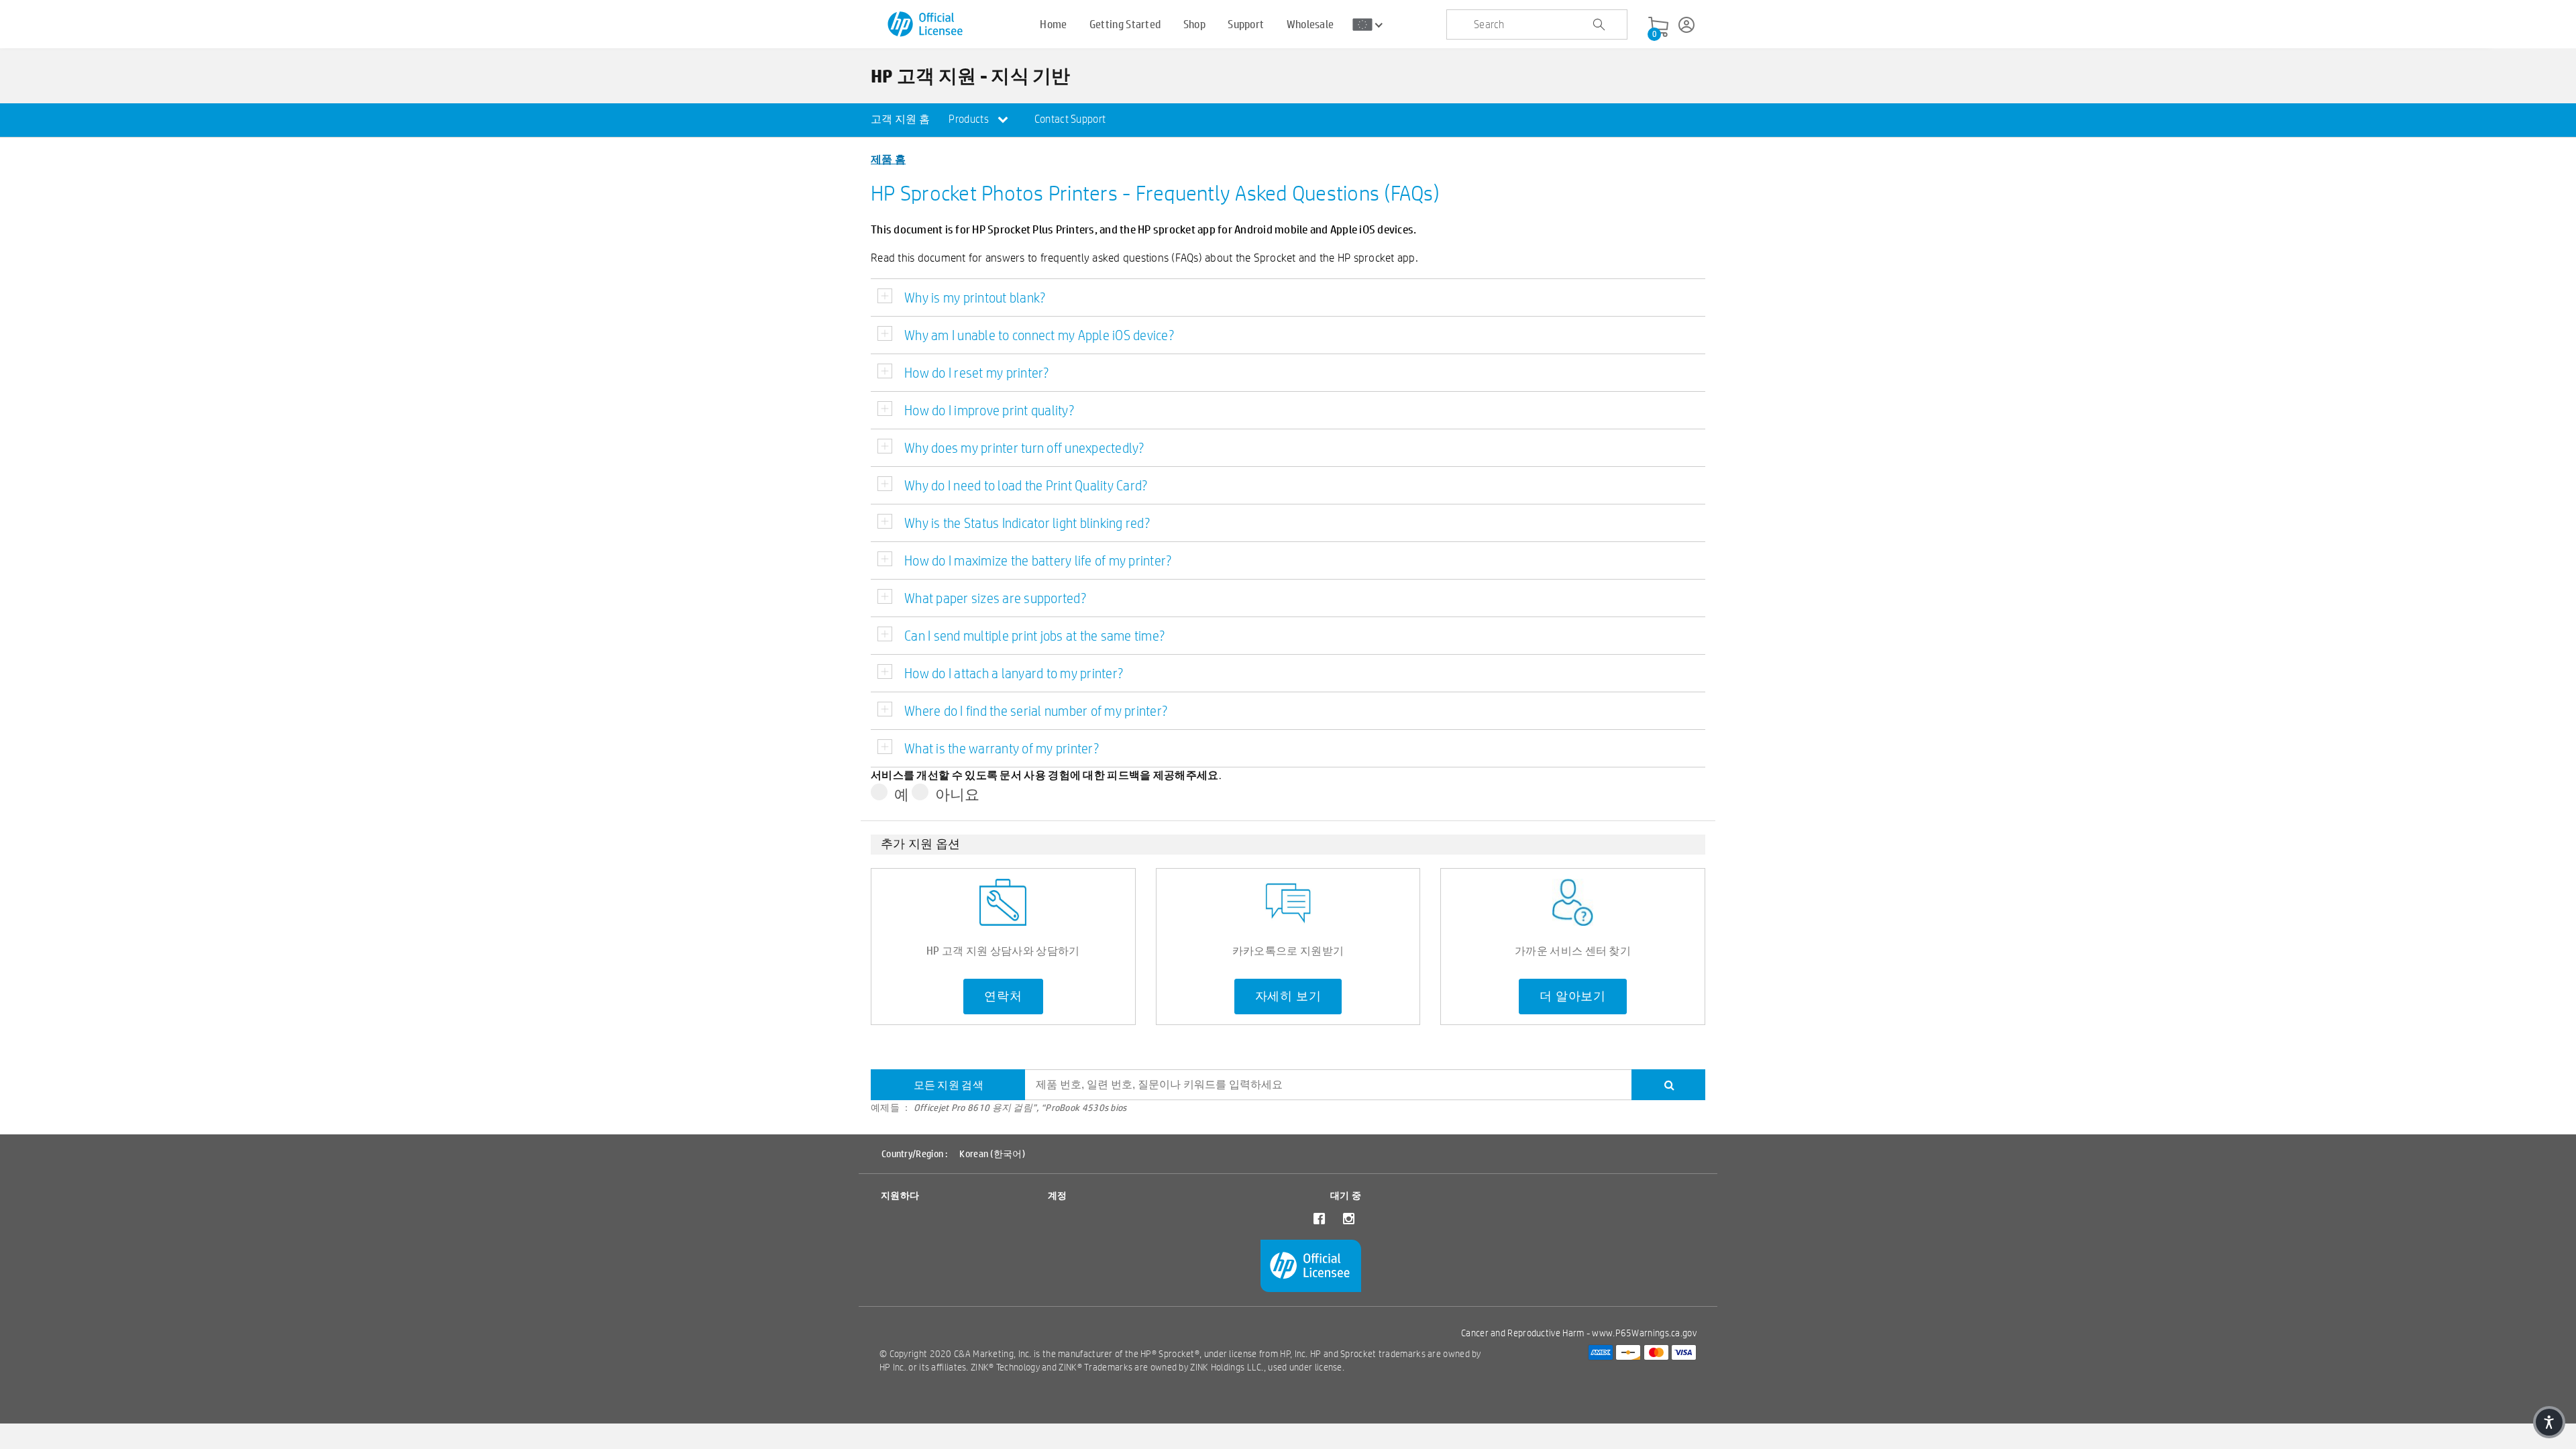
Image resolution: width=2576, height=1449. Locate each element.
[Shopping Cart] (1658, 28)
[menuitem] (900, 120)
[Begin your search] (1599, 25)
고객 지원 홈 (900, 119)
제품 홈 (888, 159)
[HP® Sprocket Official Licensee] (926, 24)
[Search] (1668, 1085)
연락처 (1003, 996)
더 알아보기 (1573, 996)
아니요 (958, 794)
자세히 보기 (1288, 996)
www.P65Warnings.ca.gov (1644, 1333)
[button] (2549, 1422)
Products (970, 119)
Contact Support (1070, 119)
